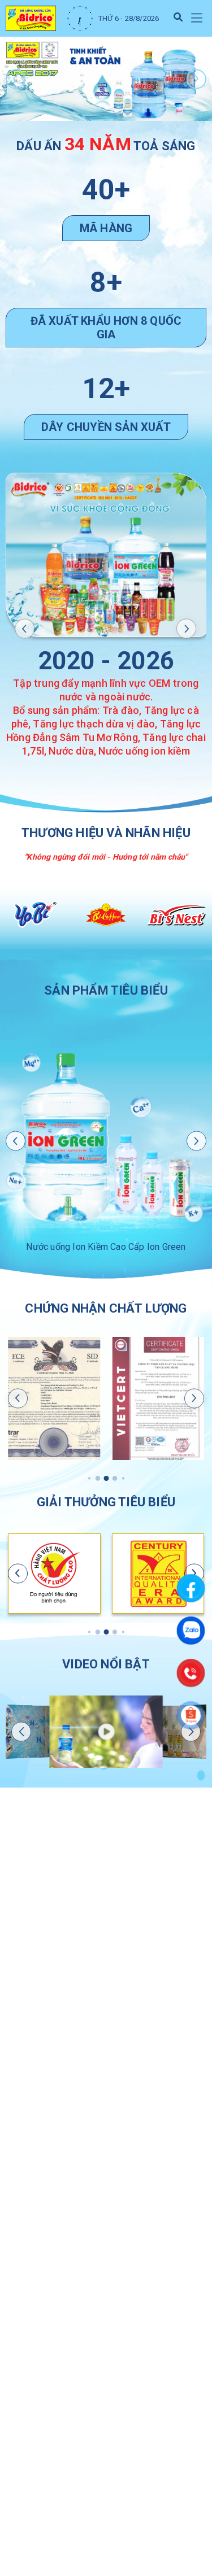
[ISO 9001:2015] (158, 1398)
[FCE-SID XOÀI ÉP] (54, 1398)
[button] (196, 18)
